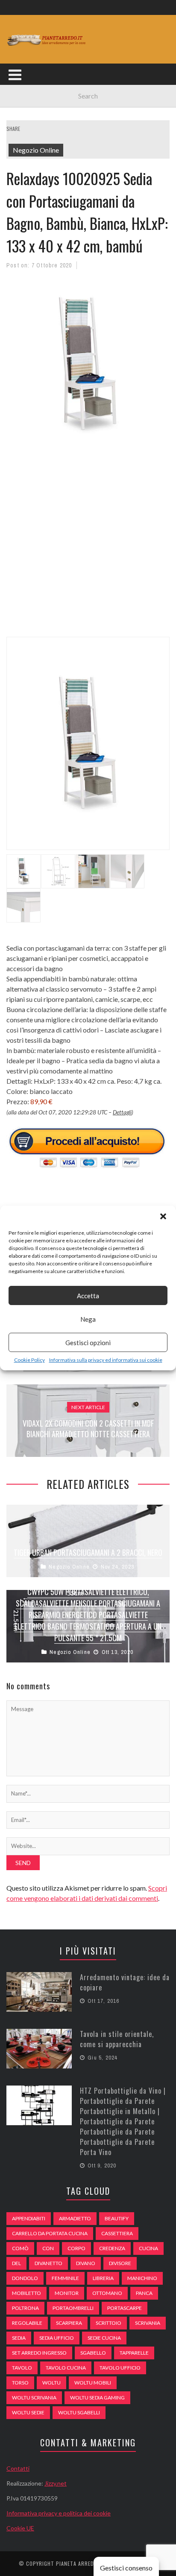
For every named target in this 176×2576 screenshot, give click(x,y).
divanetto (48, 2263)
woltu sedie (28, 2412)
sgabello (93, 2353)
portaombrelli (73, 2308)
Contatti (18, 2468)
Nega (88, 1319)
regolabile (27, 2323)
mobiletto (26, 2293)
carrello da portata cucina (50, 2233)
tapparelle (134, 2353)
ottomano (107, 2293)
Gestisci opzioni (88, 1343)
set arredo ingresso (39, 2353)
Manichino (142, 2278)
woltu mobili (93, 2383)
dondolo (25, 2278)
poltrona (25, 2308)
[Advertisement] (88, 546)
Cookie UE (20, 2528)
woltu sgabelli (79, 2412)
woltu (51, 2383)
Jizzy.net (56, 2483)
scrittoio (109, 2323)
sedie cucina (104, 2338)
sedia (19, 2338)
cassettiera (117, 2233)
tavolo (22, 2368)
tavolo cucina (66, 2368)
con (48, 2248)
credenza (112, 2248)
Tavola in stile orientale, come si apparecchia (117, 2039)
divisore (120, 2263)
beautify (117, 2218)
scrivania (148, 2323)
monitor (67, 2293)
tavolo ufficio (120, 2368)
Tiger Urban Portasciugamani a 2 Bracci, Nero (88, 1552)
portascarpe (125, 2308)
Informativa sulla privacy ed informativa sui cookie (106, 1360)
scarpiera (69, 2323)
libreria (103, 2278)
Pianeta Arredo (77, 2563)
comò (20, 2248)
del (16, 2263)
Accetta (88, 1296)
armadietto (75, 2218)
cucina (148, 2248)
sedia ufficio (57, 2338)
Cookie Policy (29, 1360)
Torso (20, 2383)
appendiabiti (29, 2218)
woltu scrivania (34, 2398)
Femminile (65, 2278)
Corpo (76, 2248)
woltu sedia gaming (97, 2398)
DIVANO (86, 2263)
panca (144, 2293)
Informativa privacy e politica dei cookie (59, 2513)
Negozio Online (36, 150)
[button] (163, 1216)
